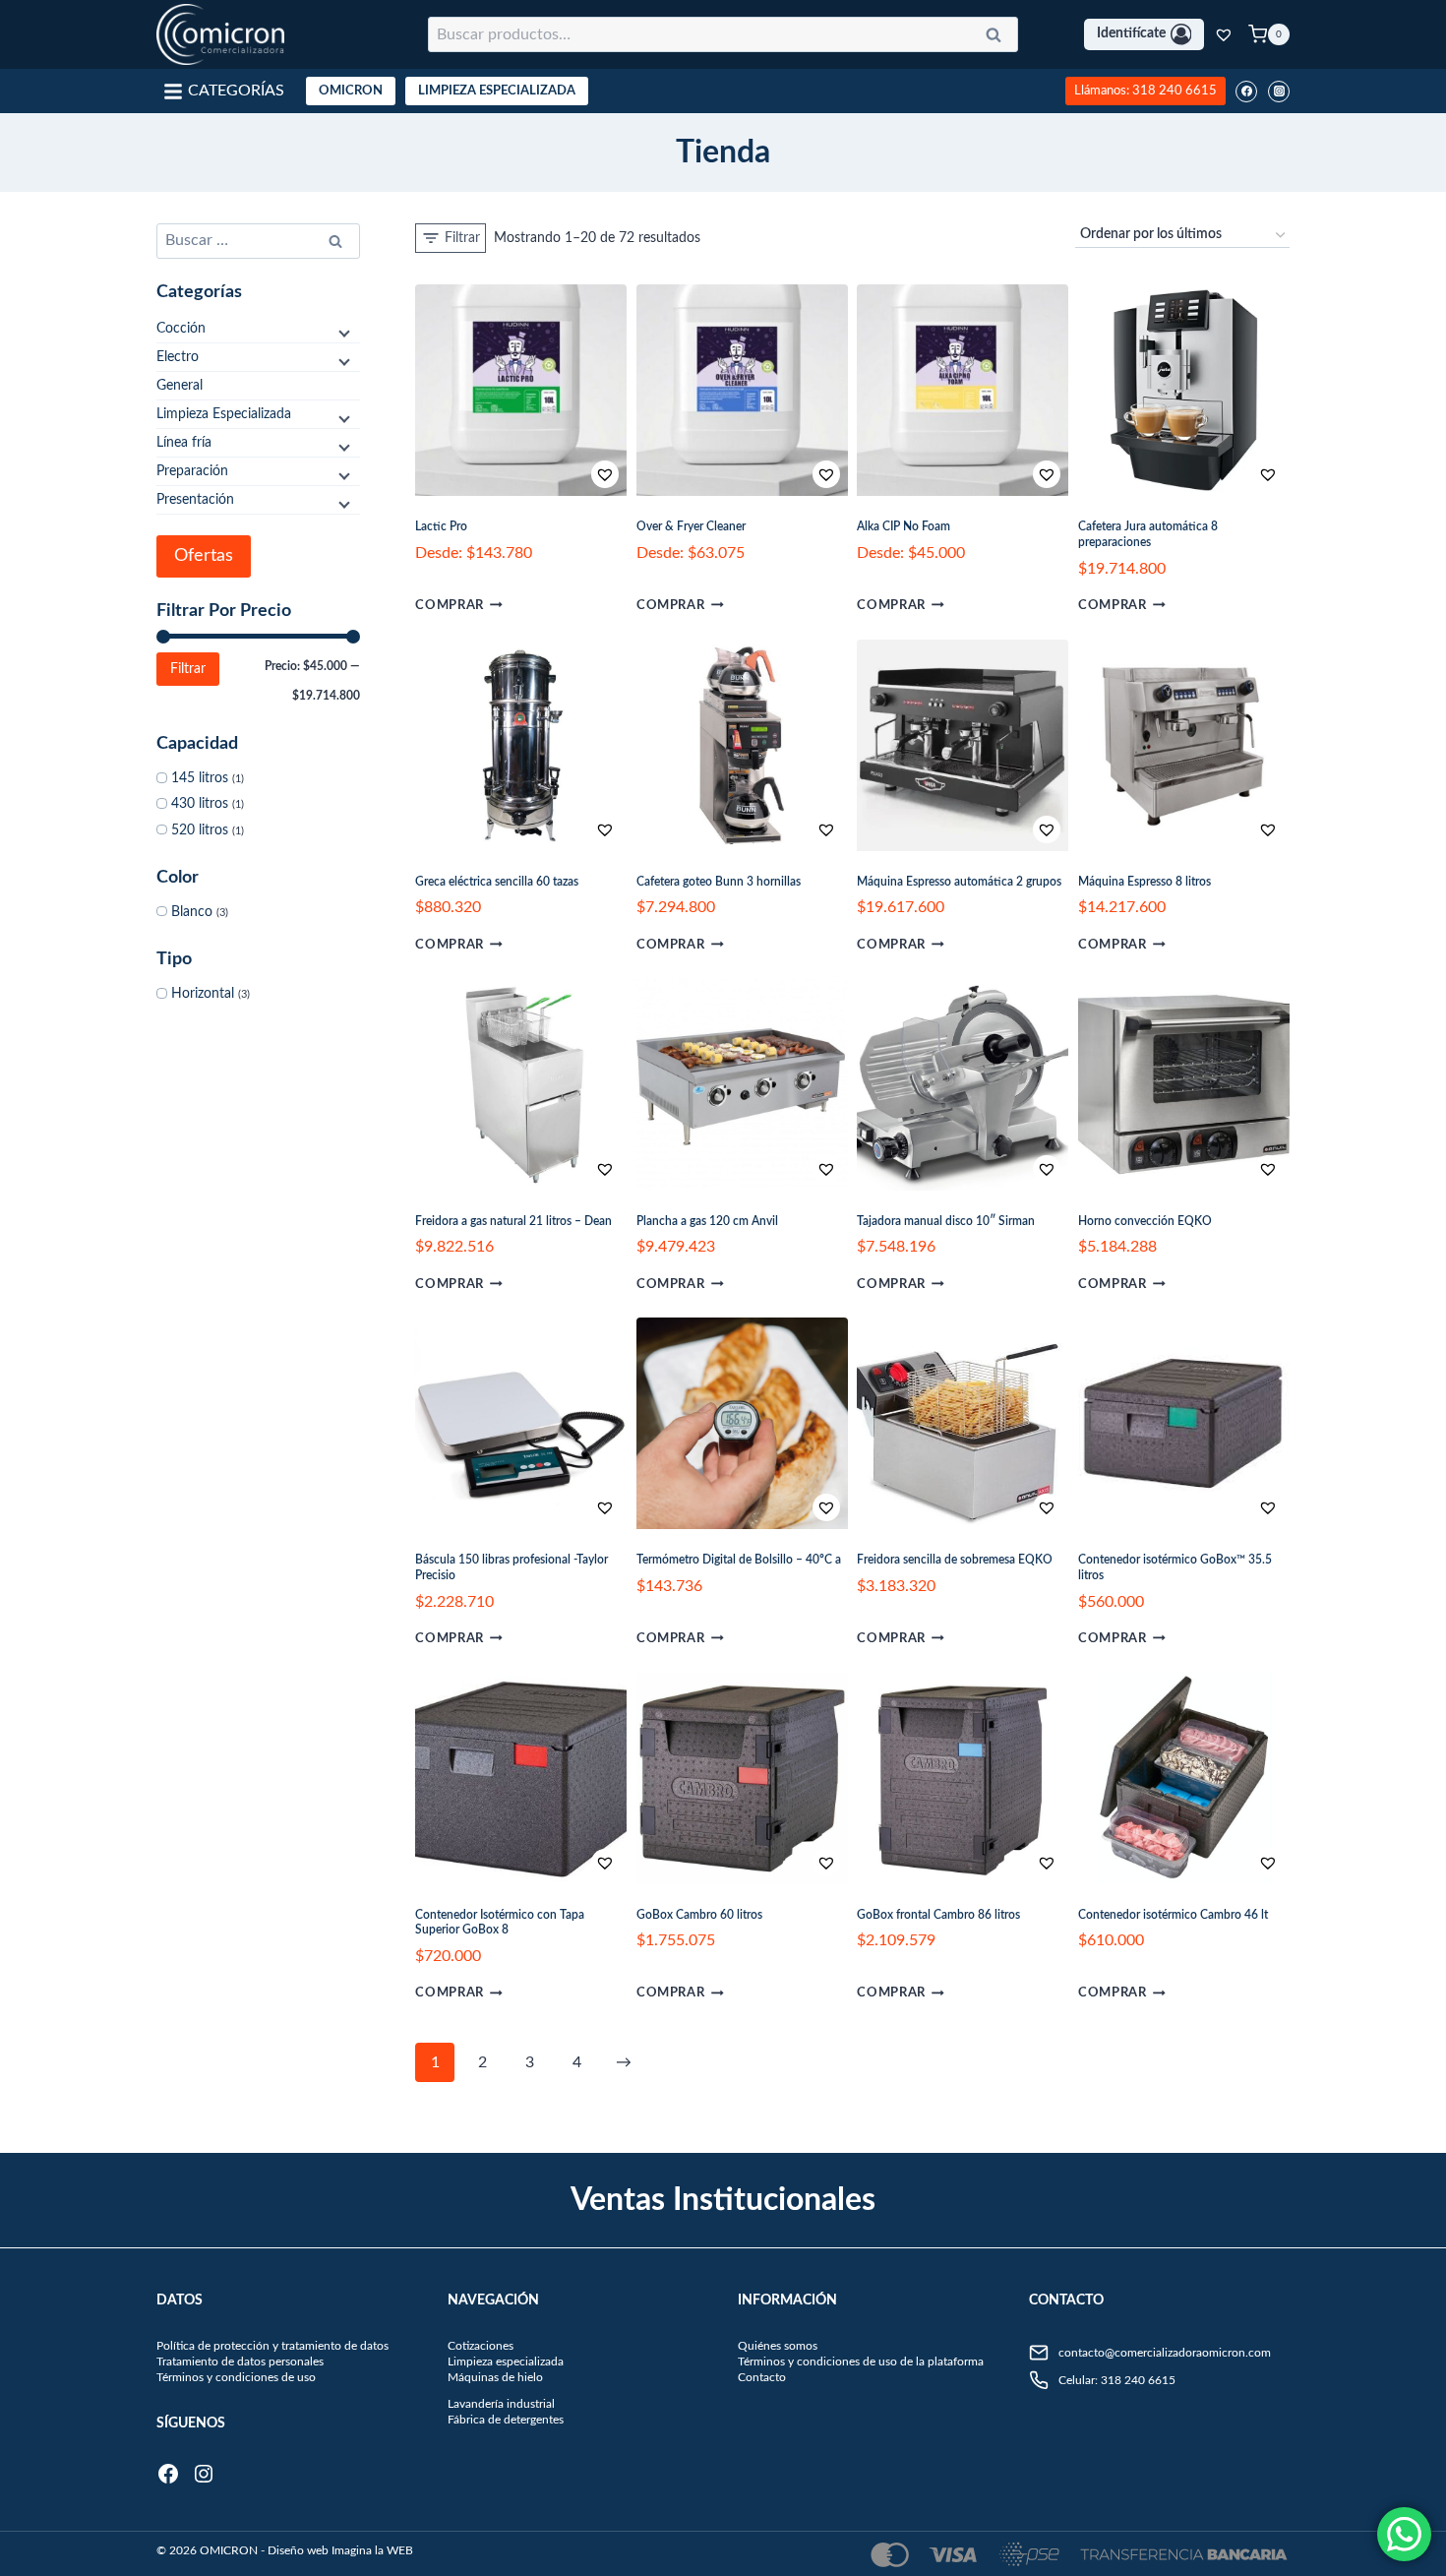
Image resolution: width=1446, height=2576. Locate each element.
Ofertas (204, 556)
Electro (178, 357)
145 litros (200, 778)
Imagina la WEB (372, 2550)
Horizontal (203, 994)
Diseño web (298, 2550)
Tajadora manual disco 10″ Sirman (946, 1221)
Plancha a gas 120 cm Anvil (707, 1221)
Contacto (762, 2377)
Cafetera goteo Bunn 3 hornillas (719, 882)
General (180, 386)
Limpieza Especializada (497, 91)
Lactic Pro (441, 526)
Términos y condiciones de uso (236, 2377)
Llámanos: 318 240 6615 (1145, 91)
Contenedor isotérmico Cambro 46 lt (1173, 1915)
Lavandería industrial (501, 2404)
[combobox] (723, 34)
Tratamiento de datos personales (240, 2361)
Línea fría (184, 443)
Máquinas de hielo (495, 2377)
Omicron (351, 91)
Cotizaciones (481, 2346)
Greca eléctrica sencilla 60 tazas (497, 882)
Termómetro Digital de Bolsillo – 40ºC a (739, 1560)
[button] (544, 474)
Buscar (999, 38)
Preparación (192, 471)
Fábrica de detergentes (506, 2420)
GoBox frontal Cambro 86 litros (938, 1915)
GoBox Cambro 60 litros (699, 1915)
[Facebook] (1246, 92)
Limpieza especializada (506, 2361)
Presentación (195, 500)
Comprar (449, 605)
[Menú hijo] (342, 333)
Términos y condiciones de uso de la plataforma (861, 2361)
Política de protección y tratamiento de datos (272, 2346)
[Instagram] (1279, 92)
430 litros (200, 804)
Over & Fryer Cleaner (691, 526)
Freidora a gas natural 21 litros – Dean (513, 1221)
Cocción (181, 329)
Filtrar (188, 669)
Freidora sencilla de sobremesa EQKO (955, 1560)
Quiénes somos (778, 2346)
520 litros (200, 830)
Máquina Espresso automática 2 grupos (959, 882)
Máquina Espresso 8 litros (1145, 882)
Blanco (192, 912)
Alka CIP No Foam (904, 526)
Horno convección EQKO (1145, 1221)
